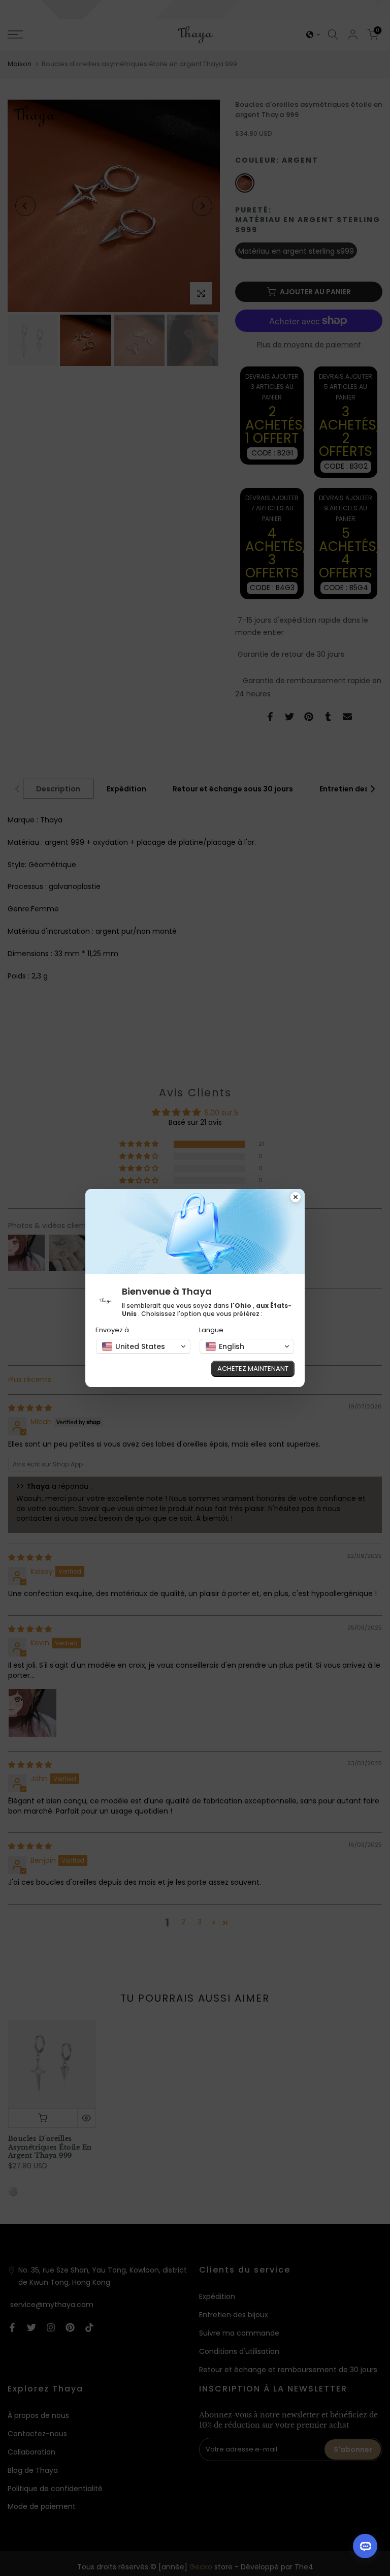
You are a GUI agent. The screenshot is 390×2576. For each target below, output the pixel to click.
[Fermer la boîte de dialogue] (296, 1198)
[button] (143, 1346)
